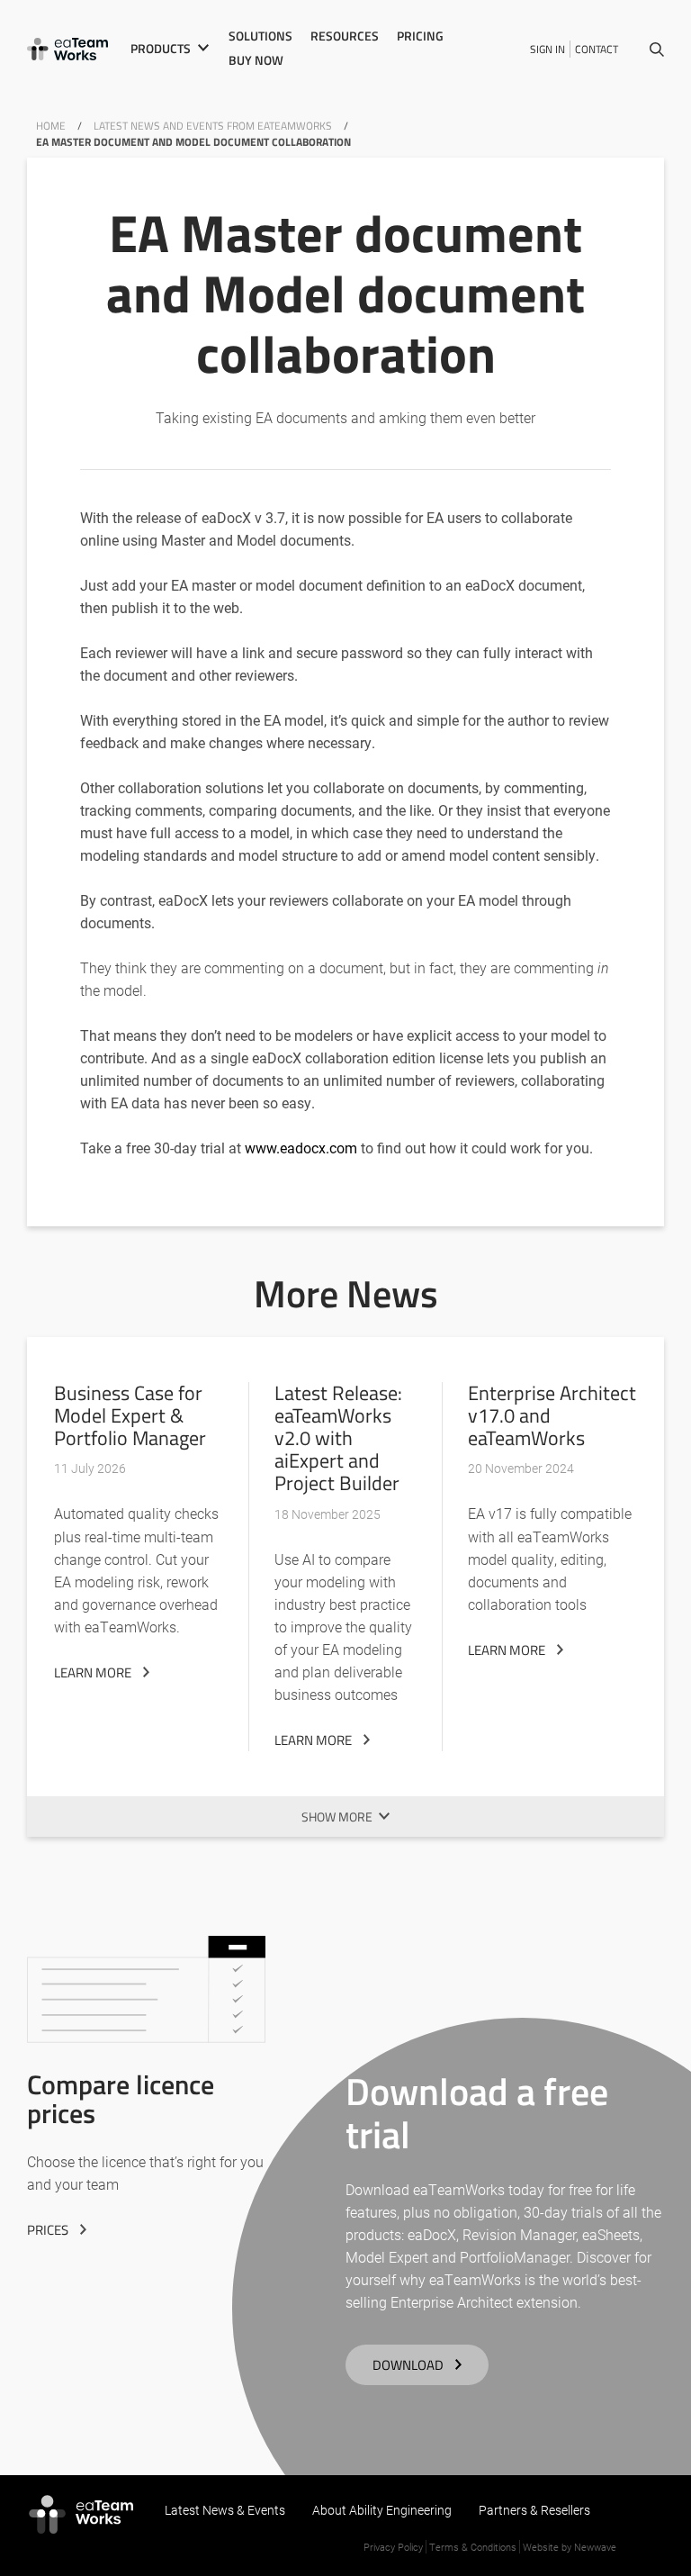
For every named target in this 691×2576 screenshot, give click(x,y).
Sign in (547, 49)
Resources (345, 36)
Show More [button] (337, 1817)
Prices (48, 2230)
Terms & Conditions (473, 2547)
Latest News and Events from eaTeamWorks (213, 126)
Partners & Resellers (534, 2510)
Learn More (93, 1672)
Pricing (420, 36)
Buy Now (256, 60)
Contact (597, 49)
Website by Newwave (570, 2547)
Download (408, 2365)
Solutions (260, 36)
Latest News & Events (225, 2510)
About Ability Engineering (382, 2510)
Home (51, 126)
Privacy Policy (393, 2547)
